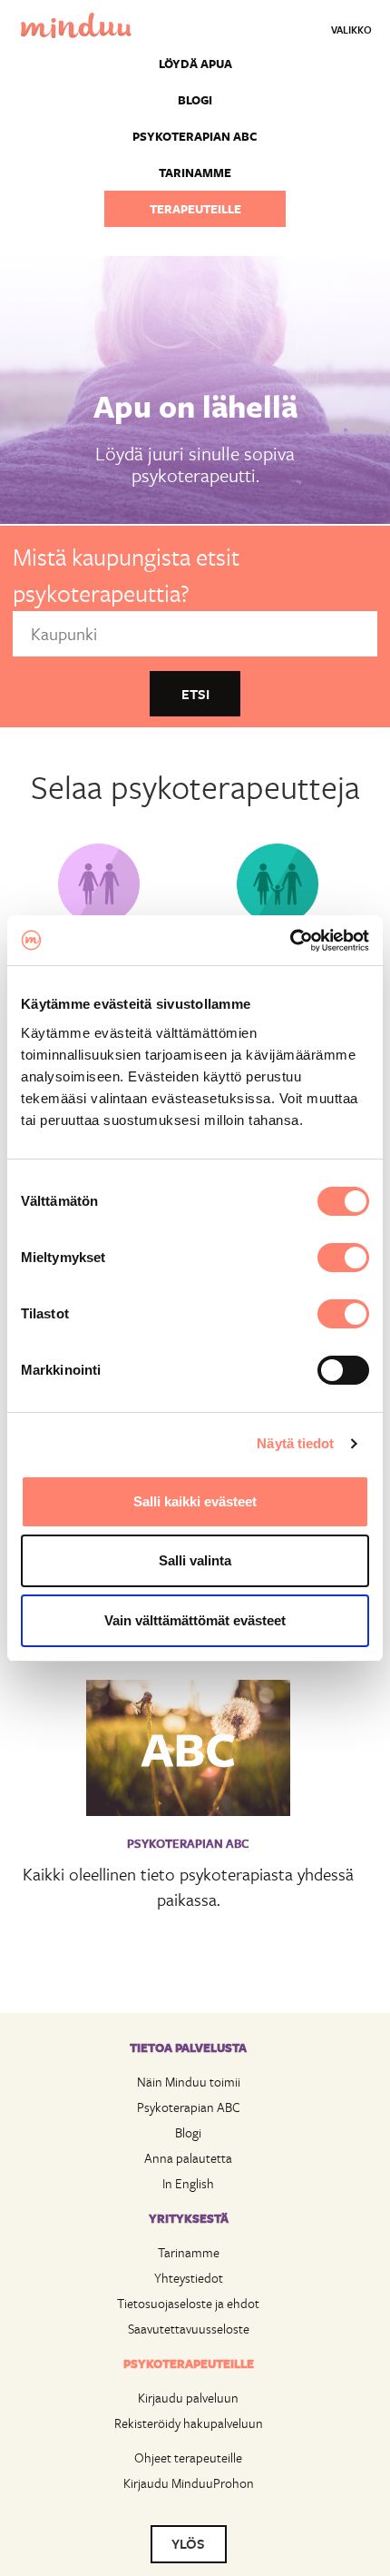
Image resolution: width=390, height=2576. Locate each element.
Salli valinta (195, 1560)
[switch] (343, 1258)
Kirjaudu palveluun (188, 2398)
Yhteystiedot (189, 2278)
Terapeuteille (195, 209)
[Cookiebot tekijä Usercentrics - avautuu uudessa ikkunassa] (290, 941)
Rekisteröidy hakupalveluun (189, 2423)
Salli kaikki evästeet (195, 1501)
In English (188, 2183)
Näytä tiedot (295, 1443)
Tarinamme (195, 173)
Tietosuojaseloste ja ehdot (188, 2303)
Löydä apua (195, 64)
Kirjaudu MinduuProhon (189, 2483)
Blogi (195, 100)
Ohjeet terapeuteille (188, 2458)
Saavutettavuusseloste (189, 2329)
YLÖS (188, 2543)
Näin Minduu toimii (189, 2082)
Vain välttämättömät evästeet (195, 1620)
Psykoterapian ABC (195, 136)
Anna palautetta (188, 2158)
